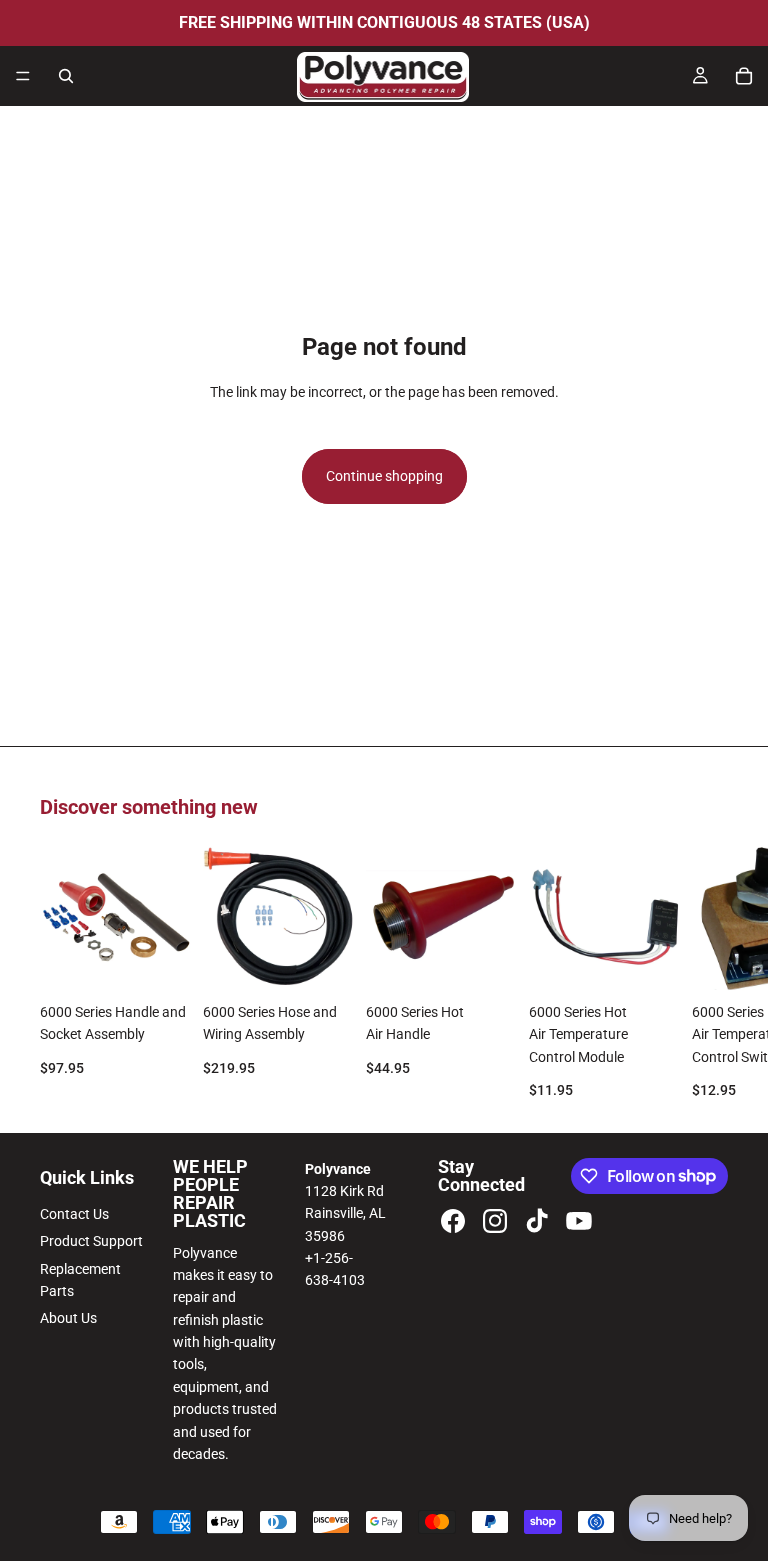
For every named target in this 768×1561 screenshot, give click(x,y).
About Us (68, 1318)
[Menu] (23, 76)
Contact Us (74, 1214)
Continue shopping (384, 476)
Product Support (91, 1241)
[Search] (66, 76)
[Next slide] (706, 971)
